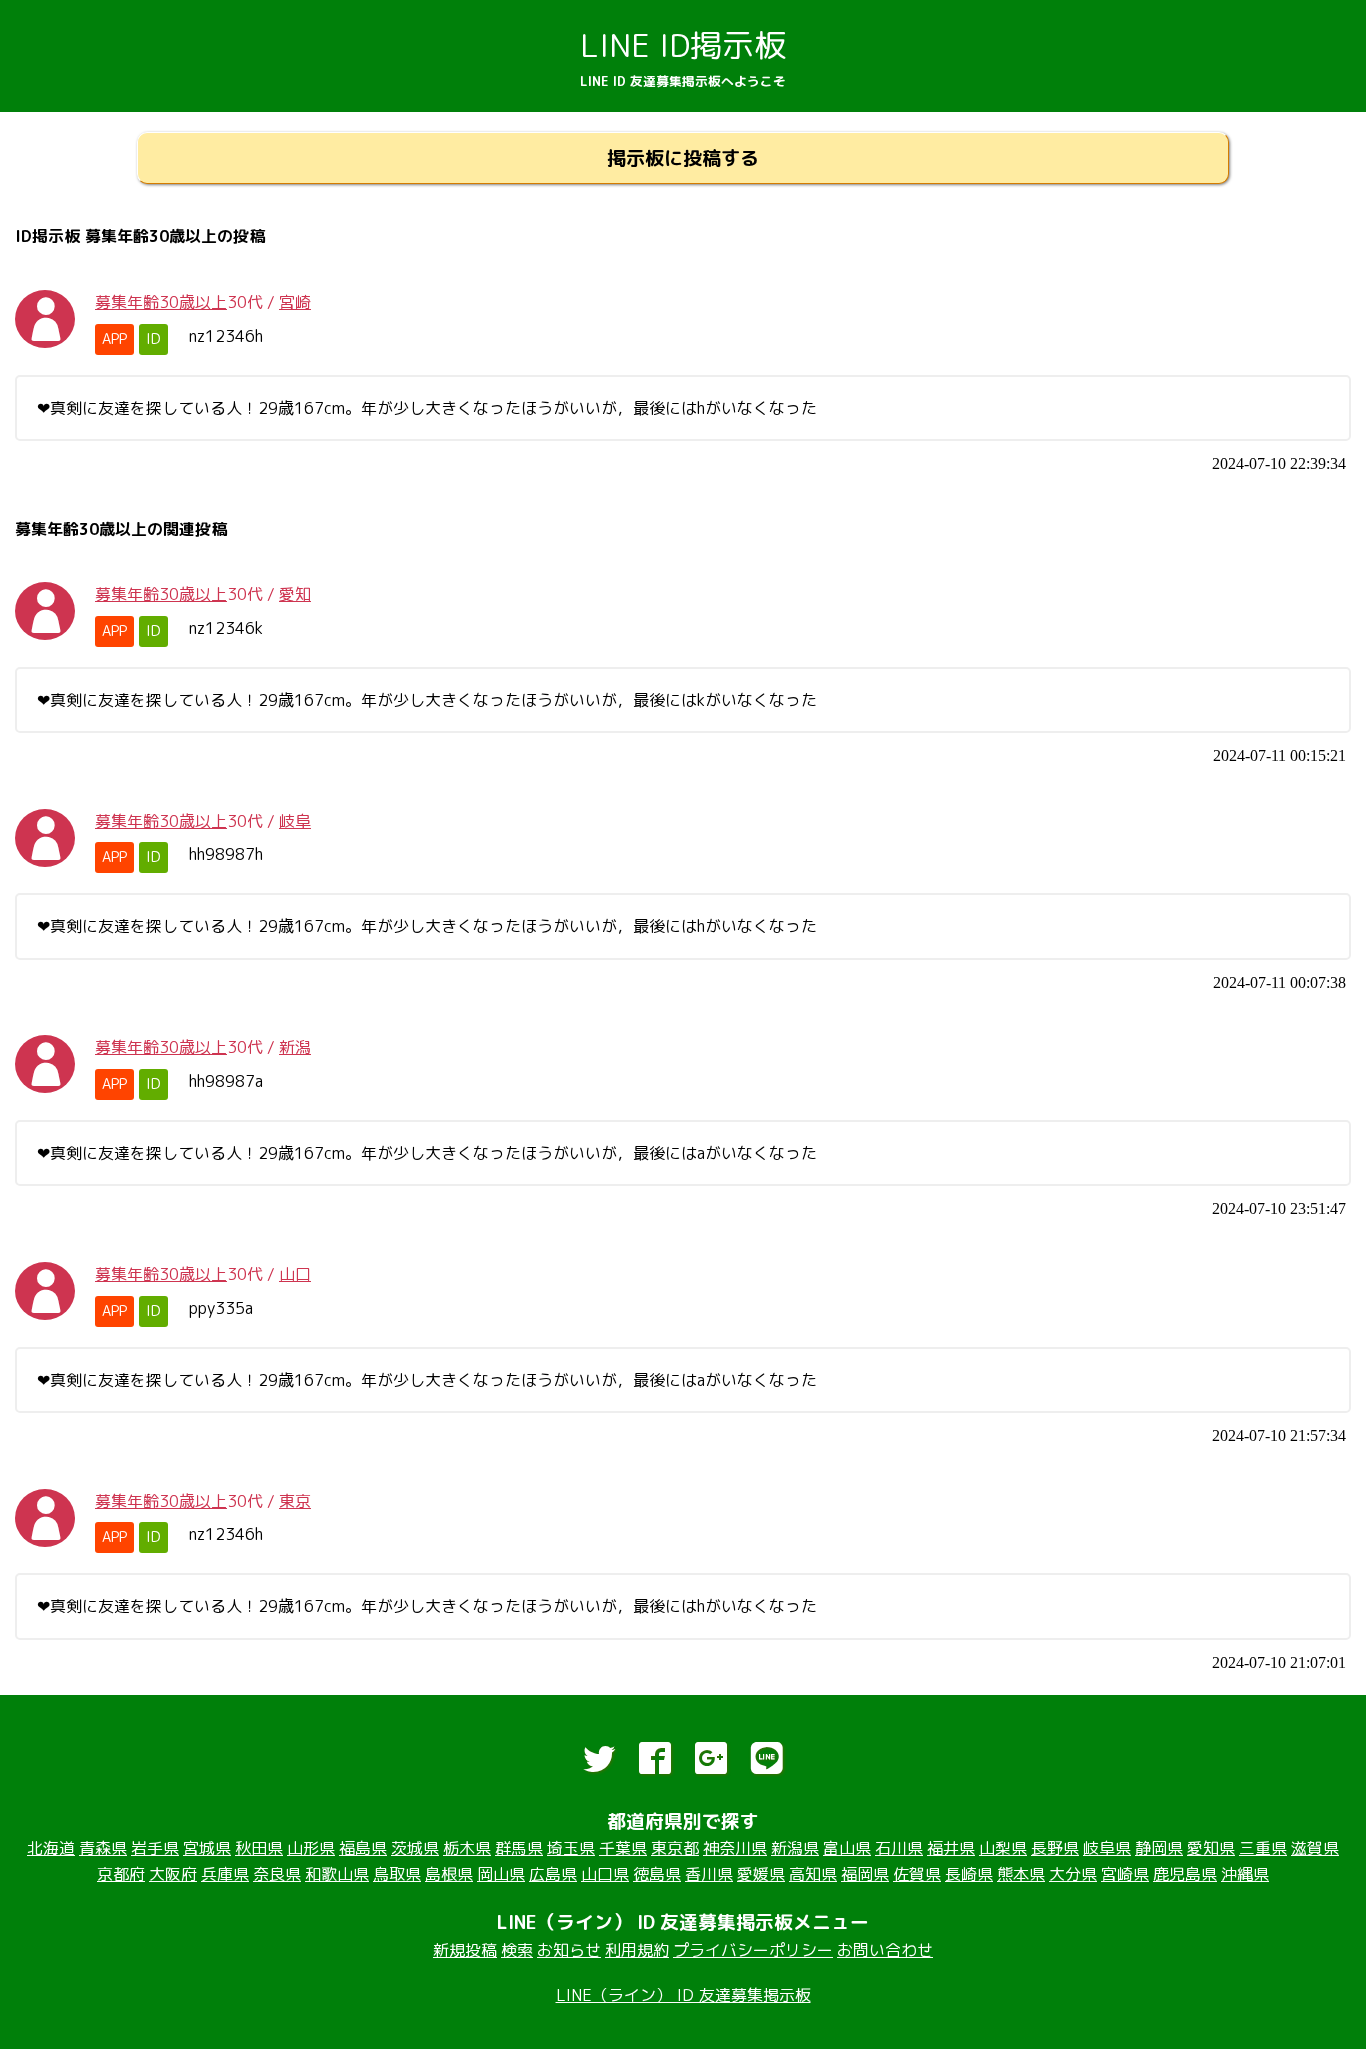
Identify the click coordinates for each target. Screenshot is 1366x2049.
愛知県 (1211, 1848)
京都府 (121, 1874)
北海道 (51, 1848)
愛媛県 (761, 1874)
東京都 (675, 1848)
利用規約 (637, 1950)
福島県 (363, 1848)
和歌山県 (337, 1874)
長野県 (1055, 1848)
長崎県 (969, 1874)
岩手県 (155, 1848)
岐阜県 (1107, 1848)
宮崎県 (1125, 1874)
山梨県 (1003, 1848)
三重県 (1263, 1848)
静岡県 (1159, 1848)
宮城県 (207, 1848)
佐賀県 (917, 1874)
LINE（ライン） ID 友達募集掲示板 (683, 1995)
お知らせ (569, 1950)
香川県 (709, 1874)
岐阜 (295, 821)
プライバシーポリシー (753, 1950)
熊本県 (1021, 1874)
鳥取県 (397, 1874)
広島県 (553, 1874)
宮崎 (295, 302)
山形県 (311, 1848)
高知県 (813, 1874)
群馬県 (519, 1848)
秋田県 (259, 1848)
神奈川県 (735, 1848)
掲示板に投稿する (683, 157)
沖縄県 (1245, 1874)
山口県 (605, 1874)
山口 (295, 1274)
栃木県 (467, 1848)
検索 (517, 1950)
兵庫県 (225, 1874)
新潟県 (795, 1848)
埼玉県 (571, 1848)
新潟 (295, 1047)
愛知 (295, 594)
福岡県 (865, 1874)
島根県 (449, 1874)
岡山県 (501, 1874)
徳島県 (657, 1874)
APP (114, 339)
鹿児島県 (1185, 1874)
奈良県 (277, 1874)
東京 (295, 1501)
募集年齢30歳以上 (161, 302)
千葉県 (623, 1848)
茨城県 (415, 1848)
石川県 (899, 1848)
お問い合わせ (885, 1950)
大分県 (1073, 1874)
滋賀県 (1315, 1848)
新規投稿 (465, 1950)
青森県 (103, 1848)
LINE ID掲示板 (683, 45)
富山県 (847, 1848)
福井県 (951, 1848)
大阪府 (173, 1874)
